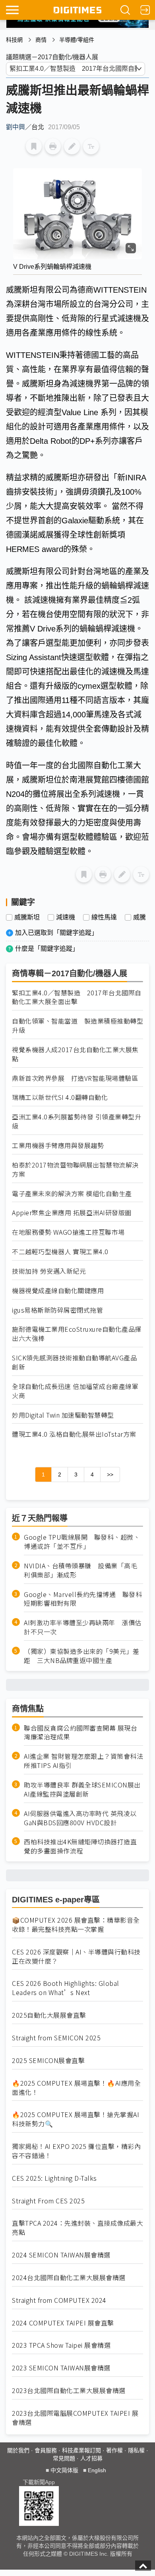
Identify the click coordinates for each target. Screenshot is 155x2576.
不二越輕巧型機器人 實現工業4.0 (60, 1252)
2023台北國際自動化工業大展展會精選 (69, 2390)
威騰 (139, 917)
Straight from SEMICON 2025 (56, 2038)
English (97, 2470)
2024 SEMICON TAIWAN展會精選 (61, 2255)
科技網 (14, 40)
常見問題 (64, 2458)
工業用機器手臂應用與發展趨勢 (58, 1145)
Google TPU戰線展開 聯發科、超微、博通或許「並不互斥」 (82, 1542)
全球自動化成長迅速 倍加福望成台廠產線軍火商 (75, 1391)
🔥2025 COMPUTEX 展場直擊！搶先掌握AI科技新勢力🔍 (76, 2119)
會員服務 (46, 2450)
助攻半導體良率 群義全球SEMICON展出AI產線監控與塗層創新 (82, 1789)
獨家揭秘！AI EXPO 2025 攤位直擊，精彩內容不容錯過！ (76, 2151)
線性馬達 (104, 917)
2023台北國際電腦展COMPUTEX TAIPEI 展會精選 (75, 2418)
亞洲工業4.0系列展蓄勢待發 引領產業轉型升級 (77, 1121)
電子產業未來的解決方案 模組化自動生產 (72, 1194)
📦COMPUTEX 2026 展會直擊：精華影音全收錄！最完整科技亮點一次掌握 (76, 1925)
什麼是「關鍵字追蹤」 (47, 949)
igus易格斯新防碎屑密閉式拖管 (57, 1310)
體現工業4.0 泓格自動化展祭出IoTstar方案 (74, 1434)
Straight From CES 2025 (48, 2201)
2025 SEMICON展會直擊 (48, 2060)
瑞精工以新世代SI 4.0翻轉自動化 (60, 1097)
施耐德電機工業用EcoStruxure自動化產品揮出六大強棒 (77, 1334)
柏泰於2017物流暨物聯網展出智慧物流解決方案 (75, 1169)
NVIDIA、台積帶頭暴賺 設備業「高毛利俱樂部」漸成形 (80, 1570)
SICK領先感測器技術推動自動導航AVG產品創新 (74, 1362)
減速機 (66, 917)
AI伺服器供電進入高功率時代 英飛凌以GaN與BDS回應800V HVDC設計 (80, 1818)
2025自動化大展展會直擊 (49, 2015)
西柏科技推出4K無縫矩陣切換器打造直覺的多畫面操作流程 (80, 1846)
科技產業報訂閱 (81, 2450)
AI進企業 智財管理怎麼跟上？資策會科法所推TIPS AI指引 (83, 1761)
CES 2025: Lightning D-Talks (54, 2178)
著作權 (114, 2450)
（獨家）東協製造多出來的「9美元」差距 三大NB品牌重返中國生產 (81, 1656)
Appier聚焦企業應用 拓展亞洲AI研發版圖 (72, 1213)
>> (110, 1474)
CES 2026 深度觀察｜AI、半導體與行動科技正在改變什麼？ (76, 1956)
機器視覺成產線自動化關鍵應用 (58, 1291)
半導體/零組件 (77, 40)
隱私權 (136, 2450)
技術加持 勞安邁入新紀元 (49, 1271)
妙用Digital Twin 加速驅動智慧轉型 (63, 1415)
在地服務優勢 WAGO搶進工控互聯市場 (68, 1232)
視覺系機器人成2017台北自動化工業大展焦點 (75, 1054)
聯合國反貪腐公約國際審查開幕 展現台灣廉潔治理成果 (80, 1733)
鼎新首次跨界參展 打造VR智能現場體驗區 (75, 1078)
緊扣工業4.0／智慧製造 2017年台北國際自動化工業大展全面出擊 (77, 997)
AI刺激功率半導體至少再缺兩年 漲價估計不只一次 (83, 1627)
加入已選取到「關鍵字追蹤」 (56, 933)
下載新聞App (39, 2482)
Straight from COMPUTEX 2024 (59, 2300)
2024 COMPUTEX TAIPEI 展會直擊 (63, 2323)
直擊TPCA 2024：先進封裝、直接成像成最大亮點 (77, 2228)
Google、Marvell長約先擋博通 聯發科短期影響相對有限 (83, 1599)
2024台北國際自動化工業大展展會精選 (69, 2278)
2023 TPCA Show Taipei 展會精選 (61, 2345)
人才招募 (91, 2458)
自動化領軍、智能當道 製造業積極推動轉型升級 (77, 1026)
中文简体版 (64, 2470)
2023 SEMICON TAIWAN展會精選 (61, 2368)
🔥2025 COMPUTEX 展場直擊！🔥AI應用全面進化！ (76, 2088)
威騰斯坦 (27, 917)
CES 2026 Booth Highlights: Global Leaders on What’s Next (66, 1988)
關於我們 (18, 2450)
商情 (41, 40)
